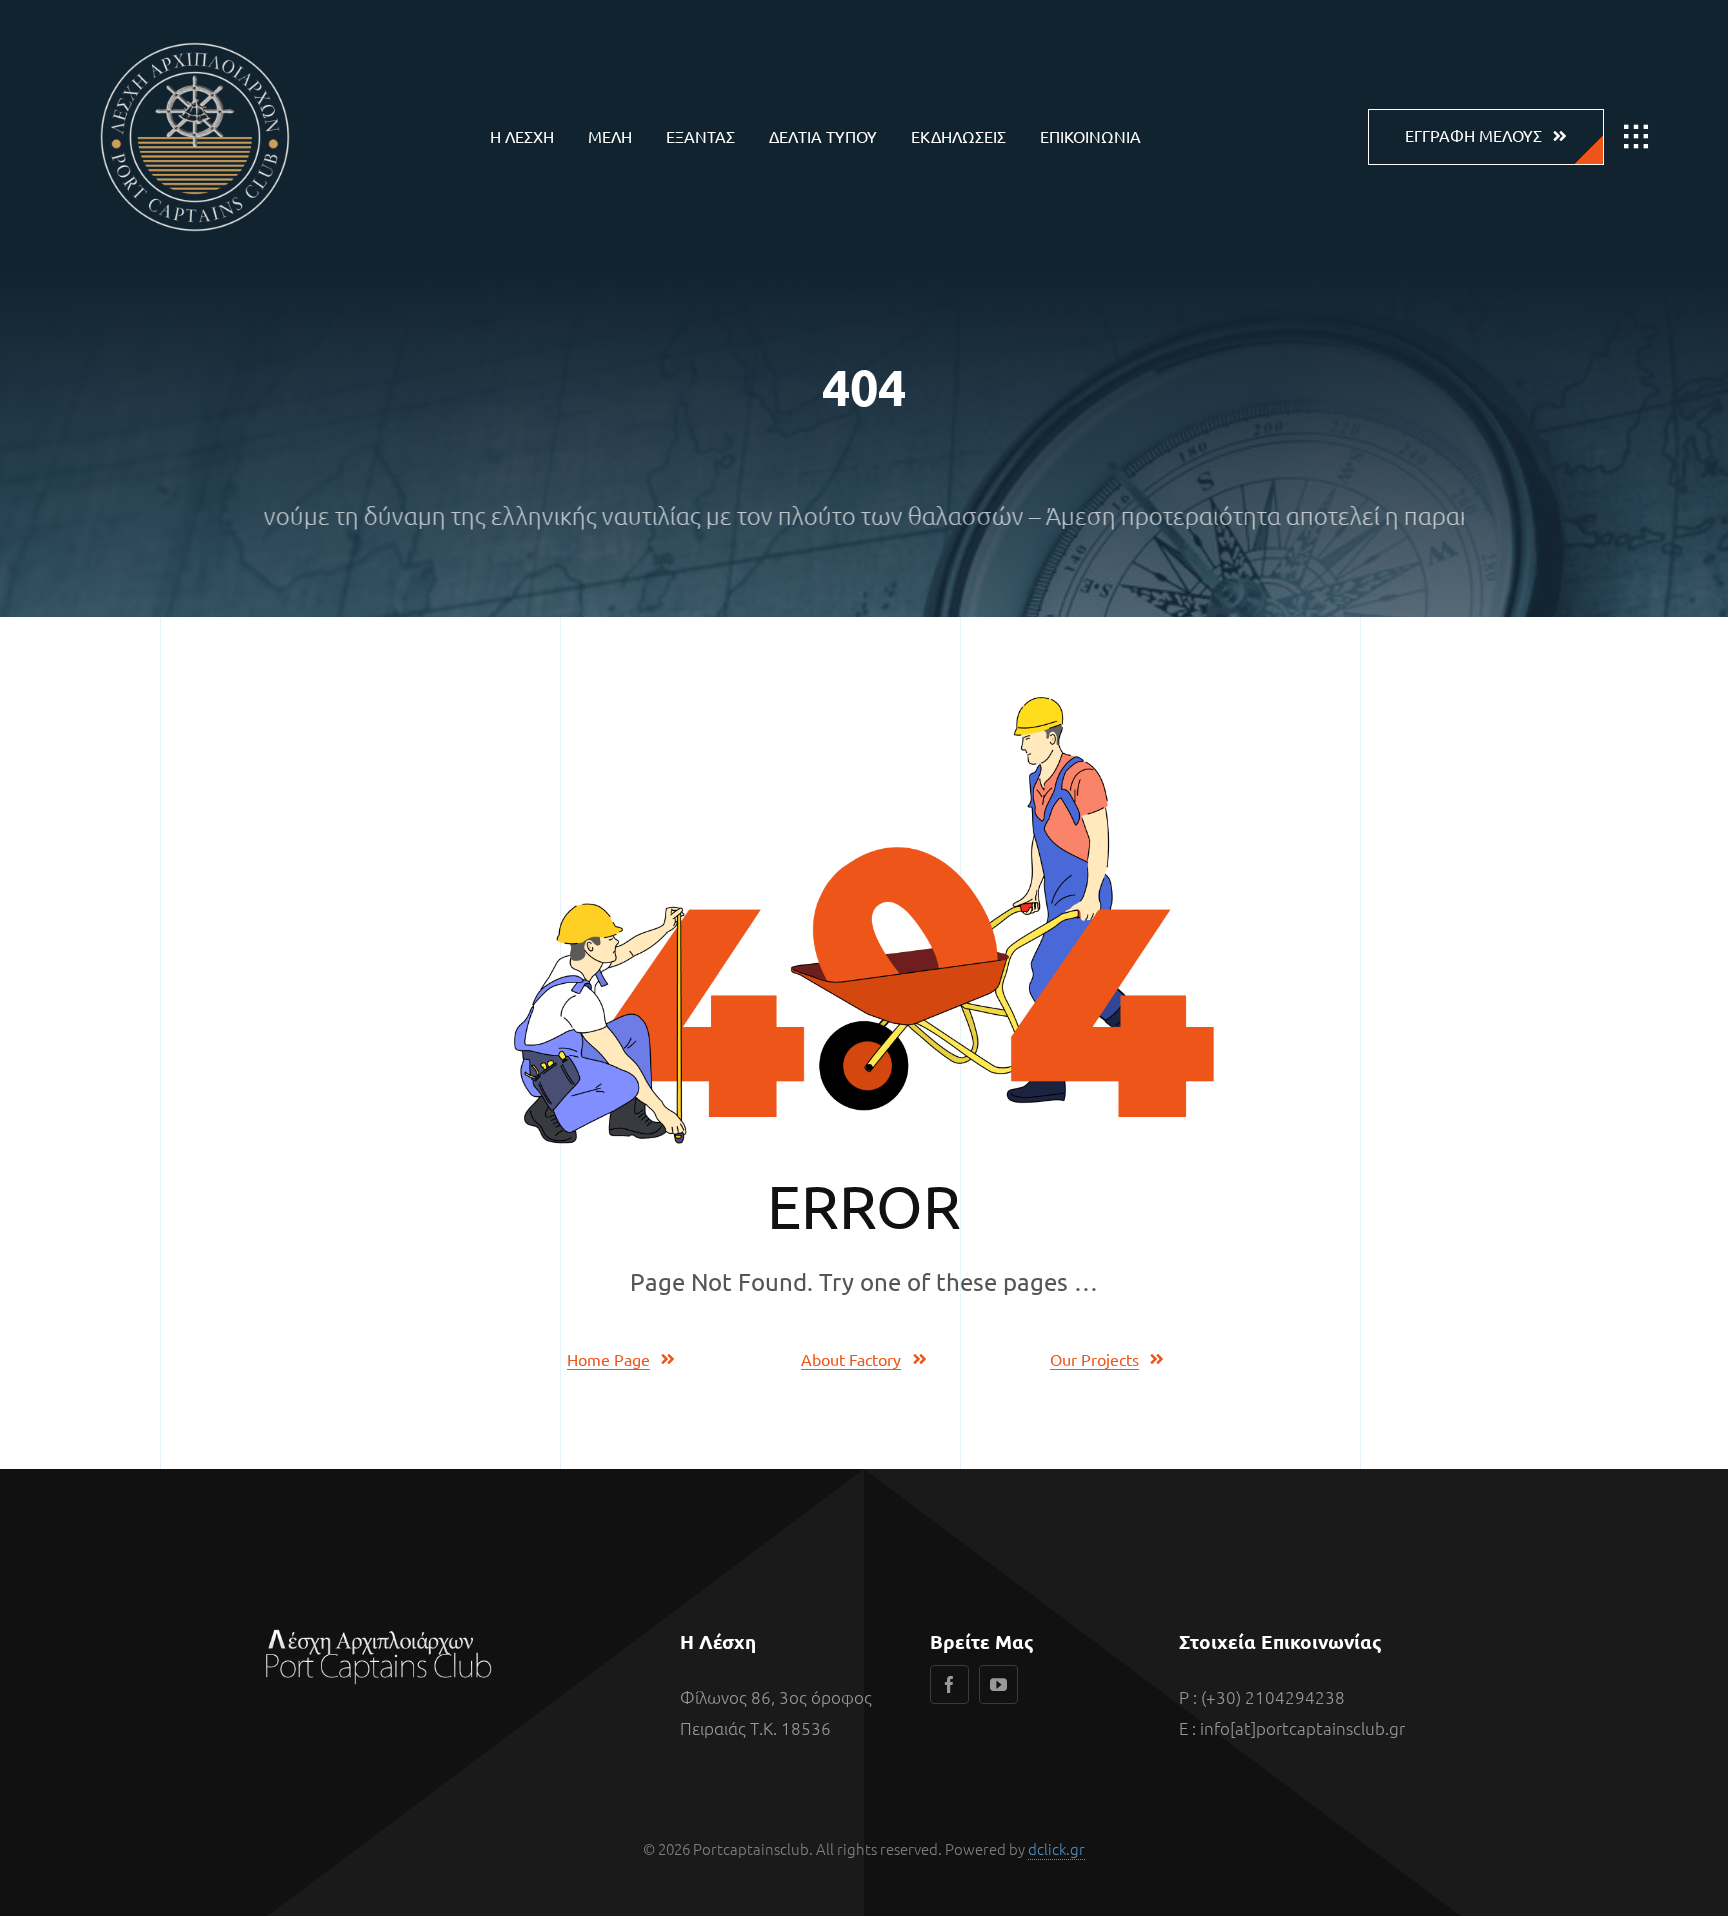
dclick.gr (1056, 1848)
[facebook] (949, 1684)
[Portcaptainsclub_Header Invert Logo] (195, 30)
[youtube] (998, 1684)
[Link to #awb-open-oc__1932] (1636, 137)
